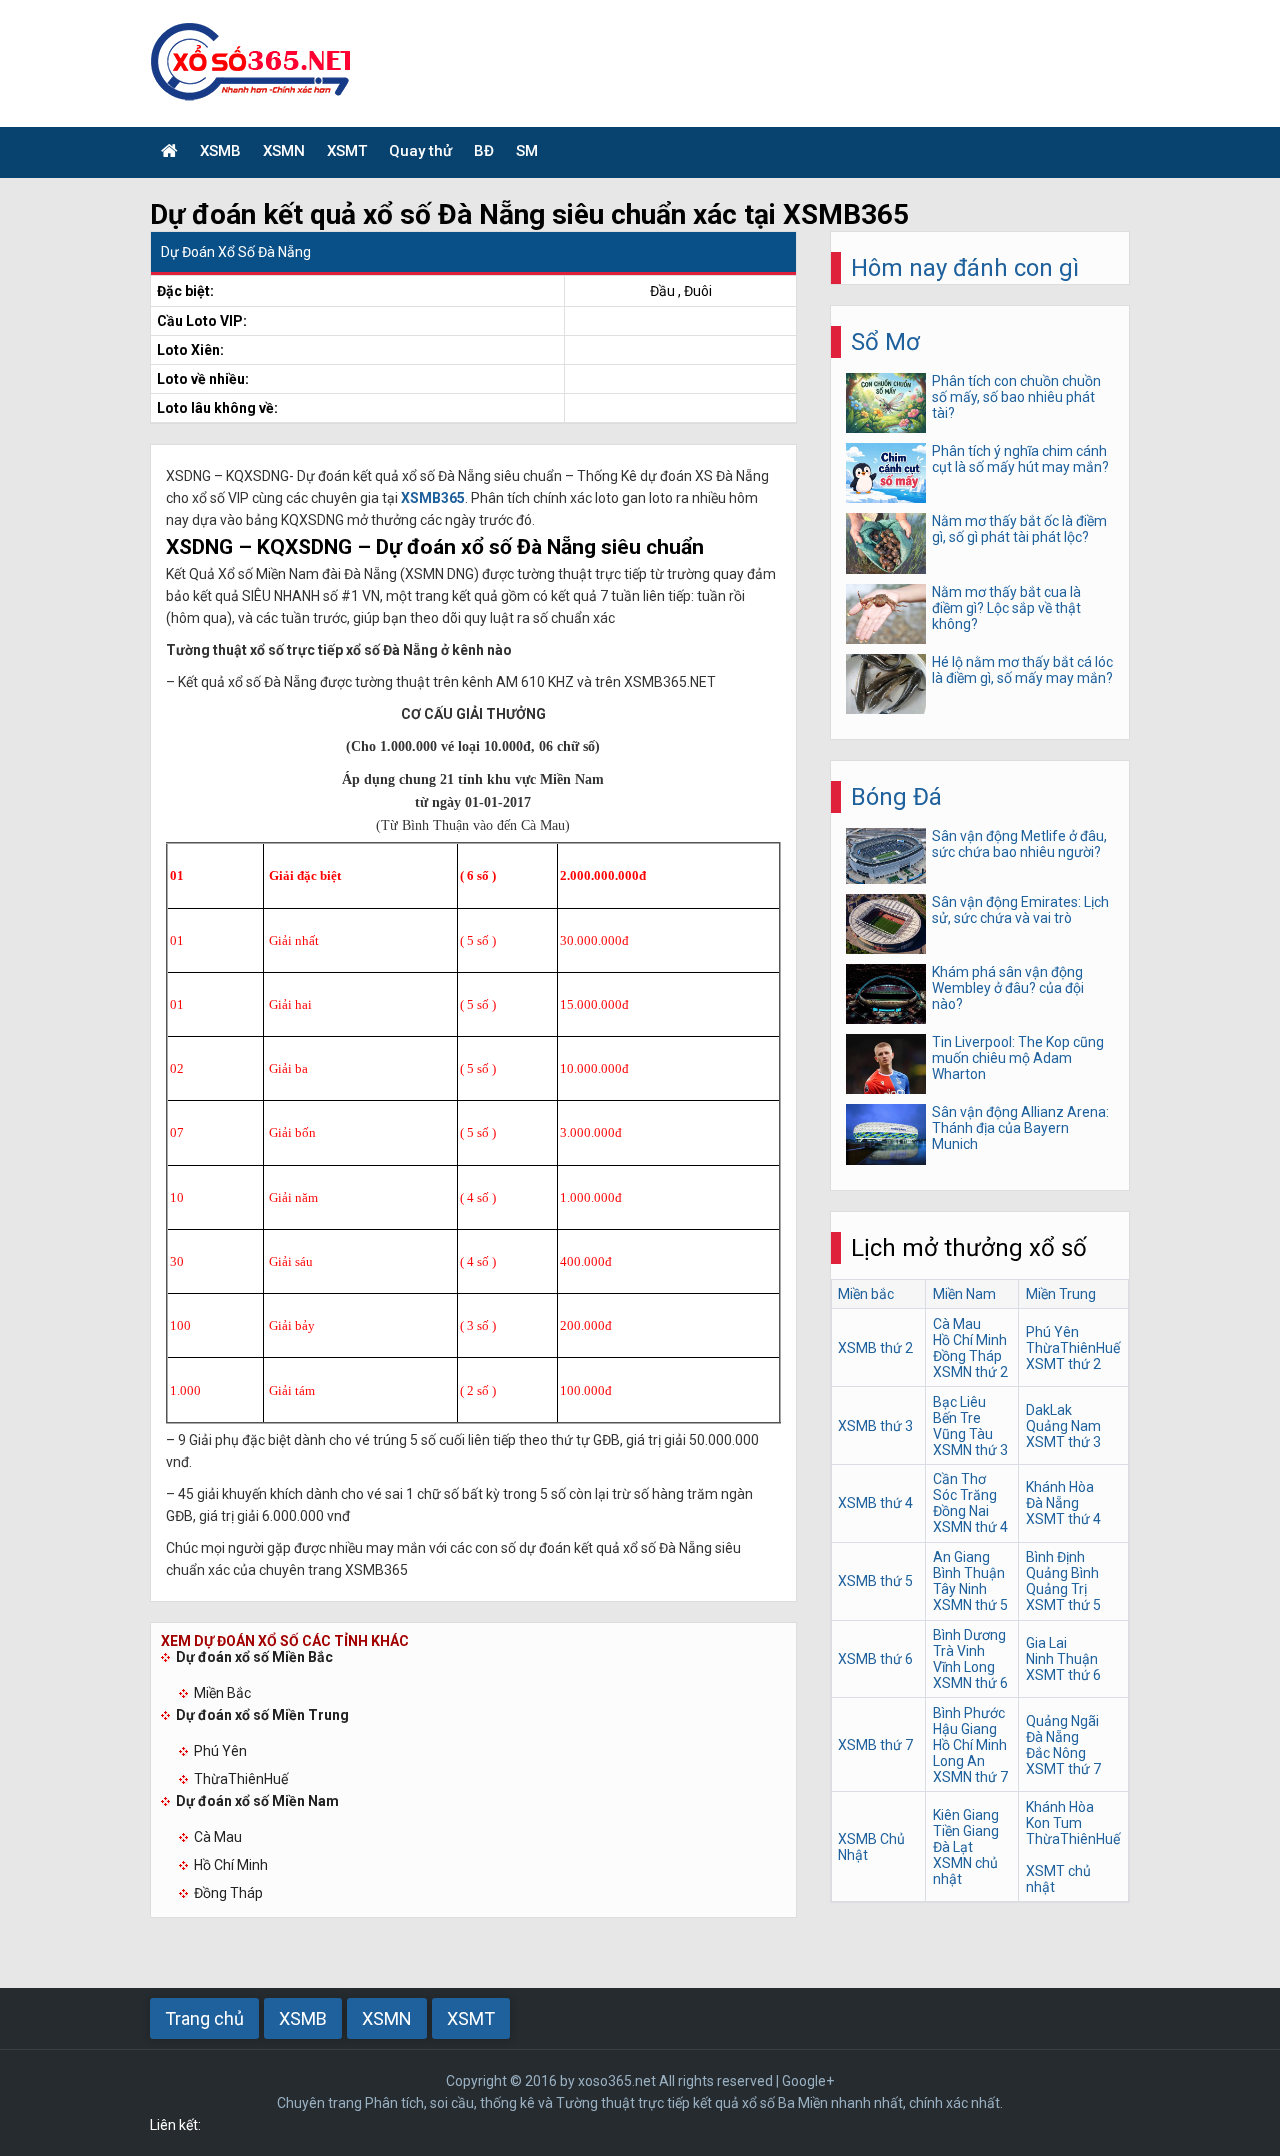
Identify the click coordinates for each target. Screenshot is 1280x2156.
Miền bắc (866, 1294)
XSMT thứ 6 (1063, 1675)
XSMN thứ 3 (970, 1450)
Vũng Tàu (963, 1434)
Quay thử (420, 151)
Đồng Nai (961, 1511)
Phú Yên (220, 1751)
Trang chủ (204, 2018)
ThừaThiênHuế (241, 1779)
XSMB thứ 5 (875, 1581)
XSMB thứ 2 (875, 1348)
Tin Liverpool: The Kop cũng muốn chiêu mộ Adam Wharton (1018, 1058)
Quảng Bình (1062, 1573)
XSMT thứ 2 (1063, 1364)
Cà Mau (218, 1837)
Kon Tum (1054, 1823)
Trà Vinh (959, 1651)
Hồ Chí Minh (231, 1865)
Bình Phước (969, 1713)
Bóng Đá (896, 797)
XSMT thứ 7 (1063, 1769)
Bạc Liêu (959, 1402)
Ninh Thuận (1062, 1659)
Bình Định (1055, 1557)
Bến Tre (957, 1418)
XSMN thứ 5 (970, 1605)
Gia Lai (1046, 1643)
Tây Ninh (960, 1589)
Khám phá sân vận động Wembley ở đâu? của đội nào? (1008, 988)
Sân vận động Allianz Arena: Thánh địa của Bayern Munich (1020, 1128)
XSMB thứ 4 (875, 1503)
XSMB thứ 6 (875, 1659)
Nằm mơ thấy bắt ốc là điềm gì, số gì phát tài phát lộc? (1019, 529)
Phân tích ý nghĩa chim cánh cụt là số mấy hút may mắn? (1020, 459)
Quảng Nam (1063, 1426)
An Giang (961, 1557)
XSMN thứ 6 (970, 1683)
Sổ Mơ (885, 342)
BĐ (484, 151)
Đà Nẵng (1052, 1503)
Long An (959, 1761)
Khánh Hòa (1060, 1487)
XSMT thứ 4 (1063, 1519)
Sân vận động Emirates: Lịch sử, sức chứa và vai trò (1020, 910)
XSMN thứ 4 (970, 1527)
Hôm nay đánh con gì (965, 268)
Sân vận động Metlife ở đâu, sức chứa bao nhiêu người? (1019, 844)
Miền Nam (964, 1294)
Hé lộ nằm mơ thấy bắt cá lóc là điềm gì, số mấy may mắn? (1022, 670)
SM (527, 151)
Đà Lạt (953, 1847)
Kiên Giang (966, 1815)
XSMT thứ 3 (1063, 1442)
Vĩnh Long (964, 1667)
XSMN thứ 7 (970, 1777)
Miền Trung (1061, 1294)
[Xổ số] (169, 152)
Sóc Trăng (965, 1495)
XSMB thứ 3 (875, 1426)
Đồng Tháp (228, 1893)
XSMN (284, 151)
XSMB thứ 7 (875, 1745)
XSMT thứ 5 (1063, 1605)
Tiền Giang (966, 1831)
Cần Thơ (959, 1479)
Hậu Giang (965, 1729)
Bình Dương (969, 1635)
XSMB (220, 151)
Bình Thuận (969, 1573)
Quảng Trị (1056, 1589)
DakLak (1049, 1410)
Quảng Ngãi (1062, 1721)
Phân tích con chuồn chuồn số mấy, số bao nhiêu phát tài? (1016, 397)
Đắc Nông (1056, 1753)
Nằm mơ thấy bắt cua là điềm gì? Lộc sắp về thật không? (1006, 608)
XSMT (347, 151)
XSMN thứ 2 (970, 1372)
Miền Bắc (222, 1693)
